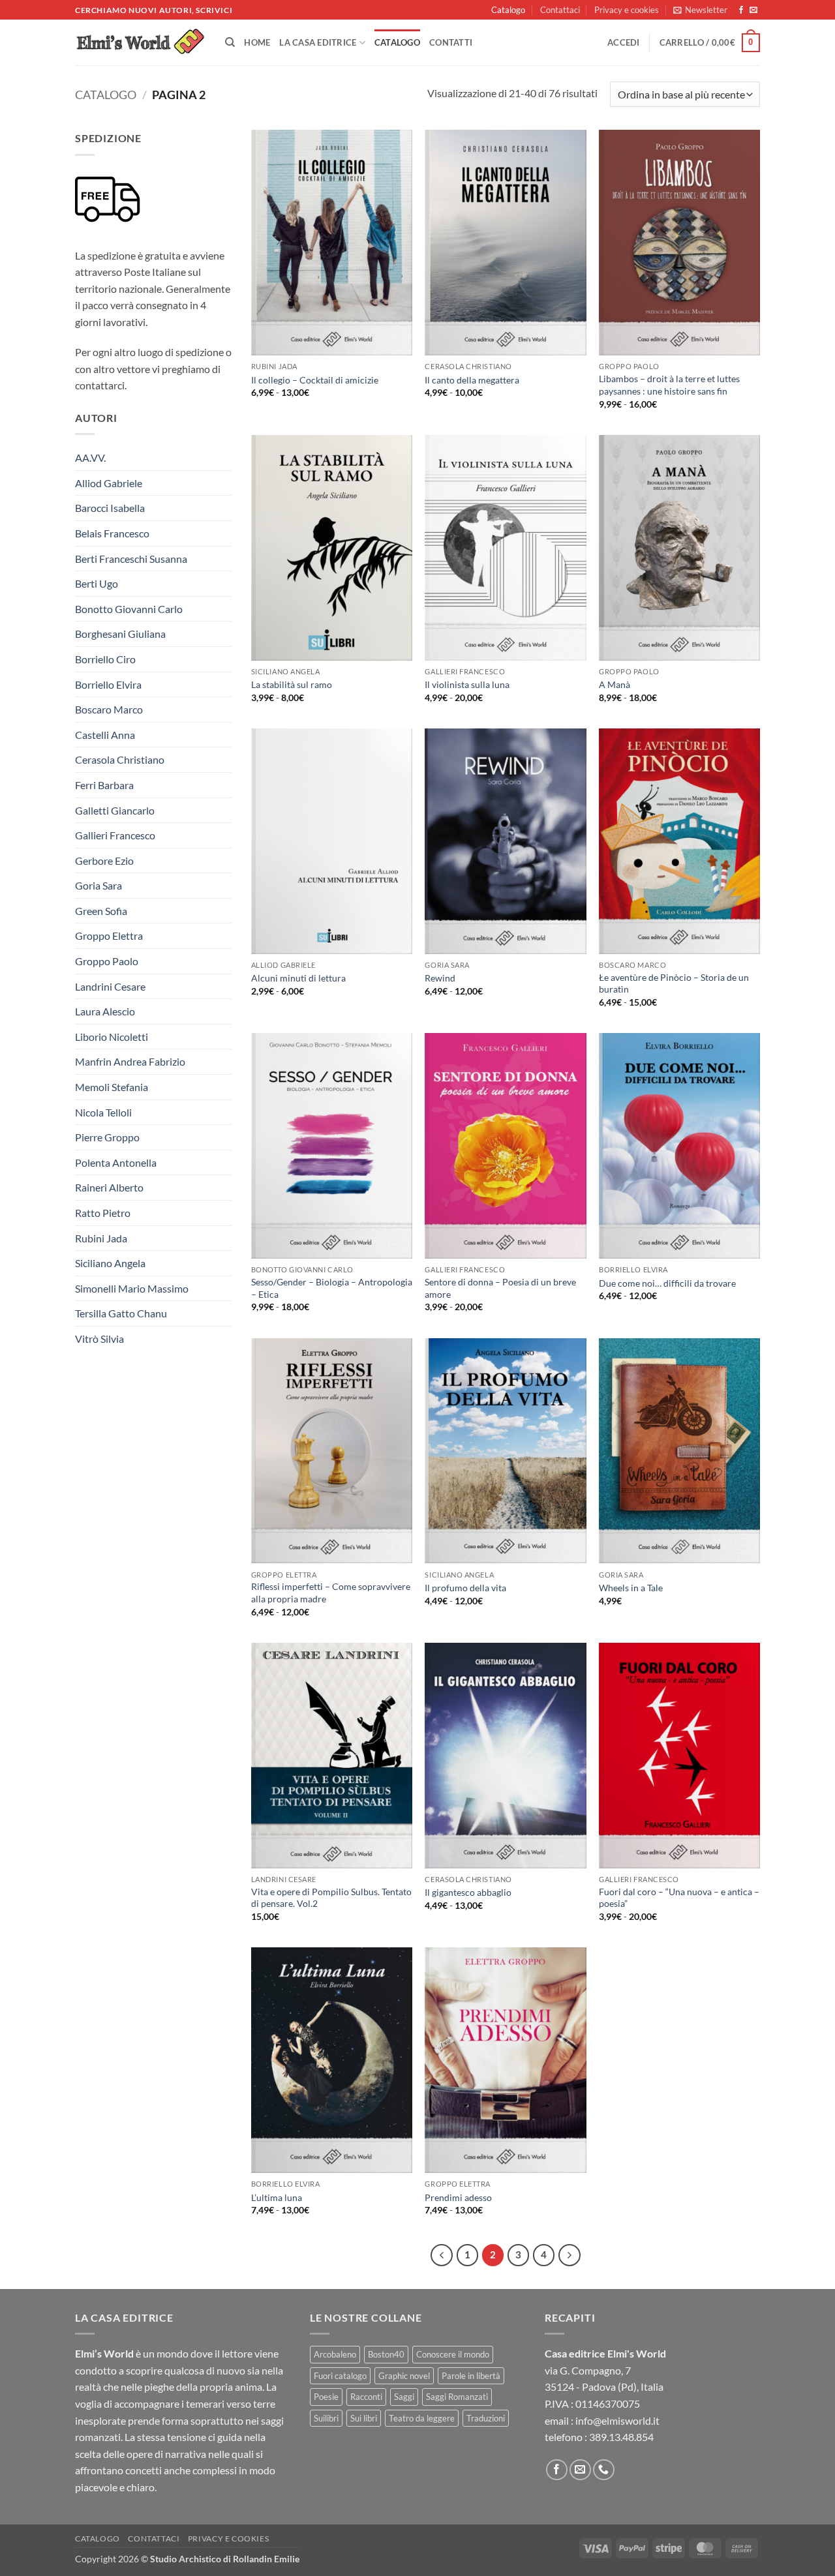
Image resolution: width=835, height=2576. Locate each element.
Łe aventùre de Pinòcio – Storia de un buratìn (674, 983)
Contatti (451, 42)
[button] (700, 10)
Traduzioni (486, 2418)
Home (257, 42)
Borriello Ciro (105, 659)
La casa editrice (318, 42)
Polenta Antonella (116, 1162)
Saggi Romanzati (457, 2397)
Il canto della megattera (472, 380)
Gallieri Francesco (115, 835)
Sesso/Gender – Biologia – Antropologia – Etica (332, 1288)
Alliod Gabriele (109, 483)
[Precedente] (442, 2255)
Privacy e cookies (627, 10)
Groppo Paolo (107, 961)
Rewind (440, 978)
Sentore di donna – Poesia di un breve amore (500, 1288)
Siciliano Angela (110, 1263)
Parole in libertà (471, 2376)
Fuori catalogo (340, 2376)
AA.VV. (90, 457)
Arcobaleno (335, 2354)
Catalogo (508, 10)
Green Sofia (101, 911)
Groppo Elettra (109, 936)
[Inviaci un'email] (753, 10)
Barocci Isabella (110, 508)
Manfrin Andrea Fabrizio (130, 1061)
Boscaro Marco (109, 709)
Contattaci (560, 10)
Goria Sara (99, 885)
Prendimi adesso (458, 2197)
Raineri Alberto (109, 1187)
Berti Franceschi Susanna (131, 559)
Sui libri (364, 2418)
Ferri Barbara (104, 785)
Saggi (404, 2397)
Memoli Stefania (112, 1087)
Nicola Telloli (103, 1112)
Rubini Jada (101, 1238)
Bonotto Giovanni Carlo (129, 609)
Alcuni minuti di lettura (298, 978)
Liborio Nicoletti (112, 1037)
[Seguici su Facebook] (741, 10)
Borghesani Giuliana (120, 634)
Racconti (366, 2397)
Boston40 (386, 2354)
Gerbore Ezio (104, 861)
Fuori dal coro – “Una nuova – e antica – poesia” (679, 1898)
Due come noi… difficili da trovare (667, 1283)
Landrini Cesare (110, 986)
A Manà (615, 684)
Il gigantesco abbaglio (468, 1892)
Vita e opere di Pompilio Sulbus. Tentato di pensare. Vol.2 (331, 1898)
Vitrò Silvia (99, 1339)
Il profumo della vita (465, 1588)
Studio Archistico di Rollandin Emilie (225, 2559)
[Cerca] (230, 42)
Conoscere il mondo (453, 2354)
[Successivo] (569, 2255)
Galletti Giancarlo (115, 810)
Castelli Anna (105, 735)
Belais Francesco (112, 533)
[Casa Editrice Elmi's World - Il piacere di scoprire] (140, 43)
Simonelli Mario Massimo (132, 1288)
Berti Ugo (97, 583)
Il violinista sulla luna (467, 684)
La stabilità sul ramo (292, 684)
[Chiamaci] (604, 2470)
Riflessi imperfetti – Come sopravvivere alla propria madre (331, 1593)
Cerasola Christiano (120, 759)
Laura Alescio (105, 1011)
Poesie (326, 2397)
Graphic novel (404, 2376)
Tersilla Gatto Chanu (121, 1313)
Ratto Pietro (103, 1213)
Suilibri (326, 2418)
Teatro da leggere (422, 2418)
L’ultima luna (277, 2197)
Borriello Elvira (108, 684)
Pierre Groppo (107, 1137)
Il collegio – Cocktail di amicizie (315, 380)
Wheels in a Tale (631, 1588)
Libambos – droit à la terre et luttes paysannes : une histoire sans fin (669, 385)
